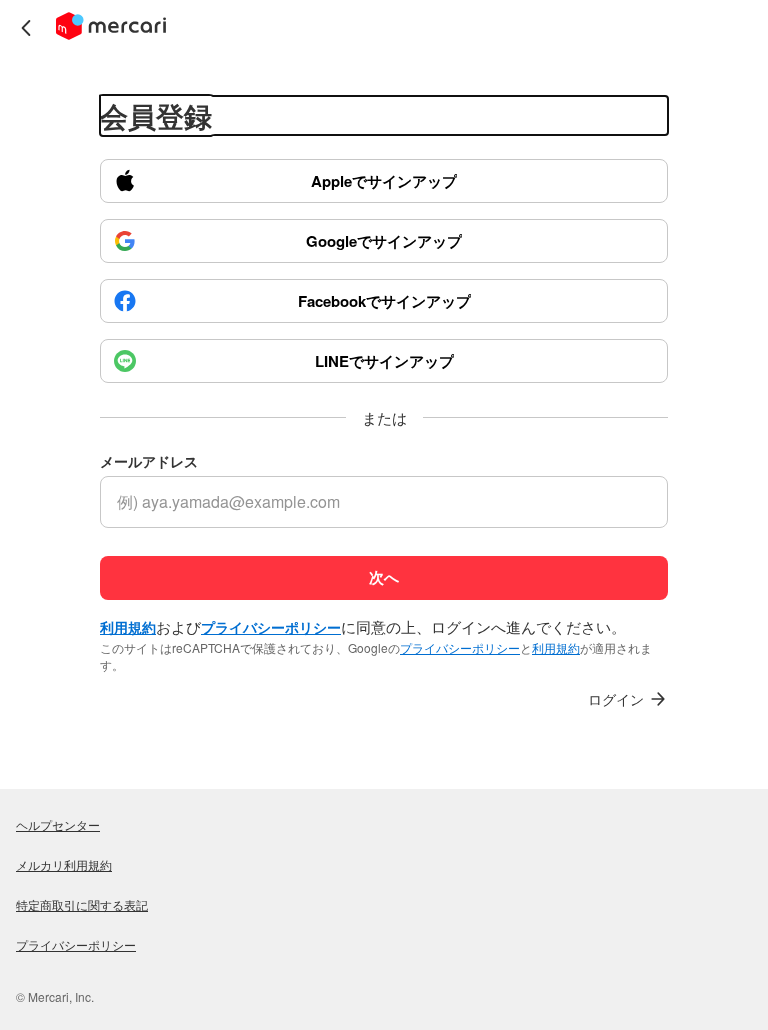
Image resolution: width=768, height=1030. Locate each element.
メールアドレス (149, 461)
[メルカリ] (111, 28)
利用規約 (556, 647)
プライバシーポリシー (460, 647)
